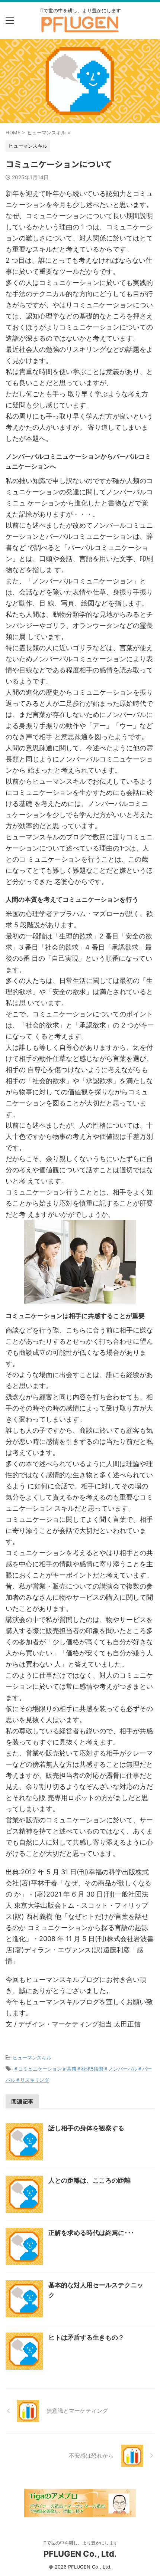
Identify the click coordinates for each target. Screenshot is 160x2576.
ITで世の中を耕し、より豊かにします (80, 2543)
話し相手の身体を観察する (86, 2128)
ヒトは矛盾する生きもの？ (86, 2337)
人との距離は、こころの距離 (89, 2180)
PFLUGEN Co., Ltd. (80, 2554)
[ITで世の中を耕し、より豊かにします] (80, 28)
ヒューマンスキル (32, 2058)
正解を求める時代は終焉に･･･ (91, 2233)
